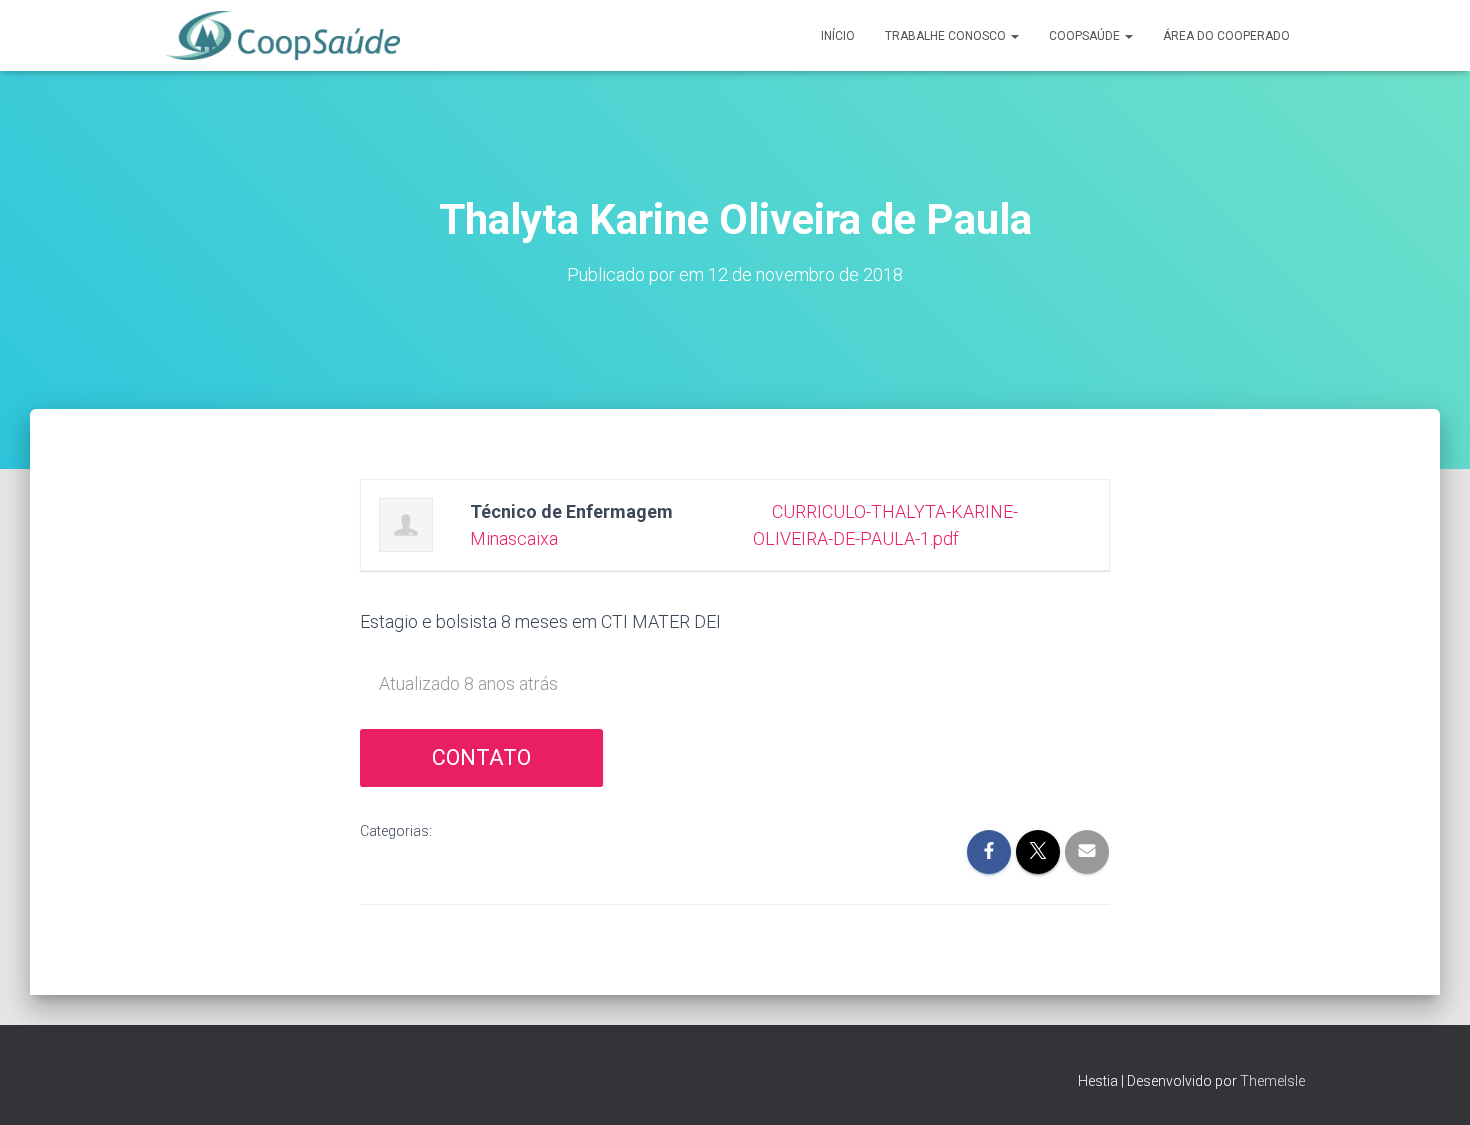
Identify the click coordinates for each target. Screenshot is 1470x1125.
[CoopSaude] (282, 36)
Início (838, 36)
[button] (1014, 36)
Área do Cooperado (1226, 36)
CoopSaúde (1086, 36)
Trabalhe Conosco (947, 36)
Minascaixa (514, 538)
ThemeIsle (1272, 1081)
